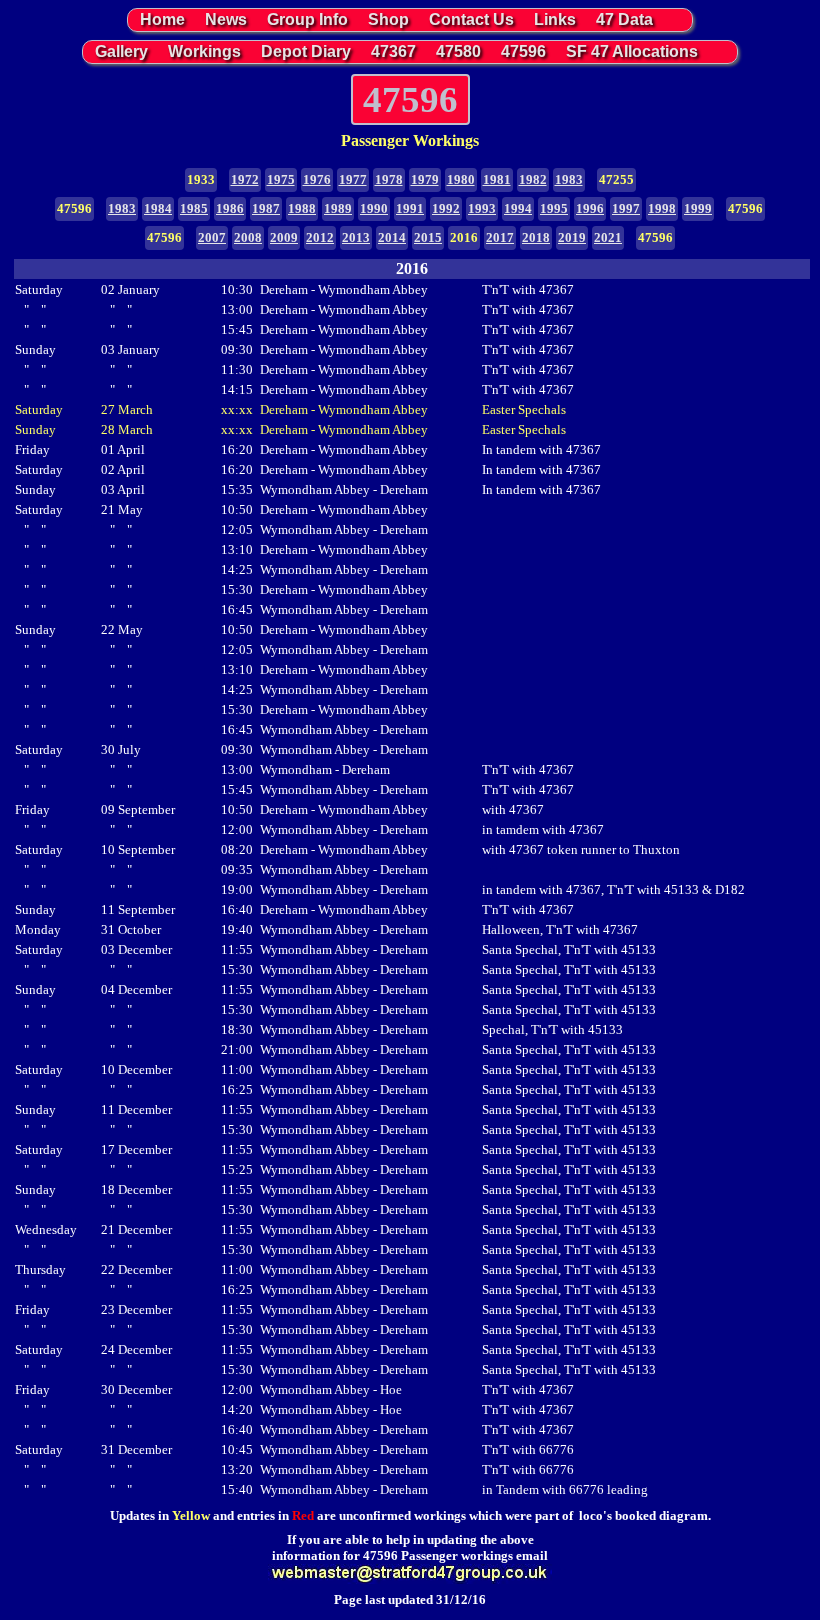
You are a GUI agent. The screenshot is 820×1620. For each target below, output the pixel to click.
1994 (518, 208)
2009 (284, 237)
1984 (158, 208)
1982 (533, 179)
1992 (446, 208)
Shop (388, 19)
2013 (356, 237)
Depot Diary (306, 51)
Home (162, 19)
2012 (320, 237)
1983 (569, 179)
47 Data (624, 19)
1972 (245, 179)
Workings (204, 51)
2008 (248, 237)
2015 (428, 237)
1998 (662, 208)
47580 (458, 51)
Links (555, 19)
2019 (572, 237)
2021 (608, 237)
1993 (482, 208)
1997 (626, 208)
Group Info (307, 19)
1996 (590, 208)
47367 (393, 51)
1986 (230, 208)
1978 (389, 179)
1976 (317, 179)
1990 (374, 208)
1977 (353, 179)
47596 (523, 51)
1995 (554, 208)
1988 (302, 208)
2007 (212, 237)
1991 (410, 208)
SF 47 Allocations (632, 51)
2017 (500, 237)
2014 (392, 237)
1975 (281, 179)
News (226, 19)
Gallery (121, 51)
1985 (194, 208)
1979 (425, 179)
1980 (461, 179)
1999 (698, 208)
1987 (266, 208)
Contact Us (471, 19)
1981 (497, 179)
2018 (536, 237)
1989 (338, 208)
